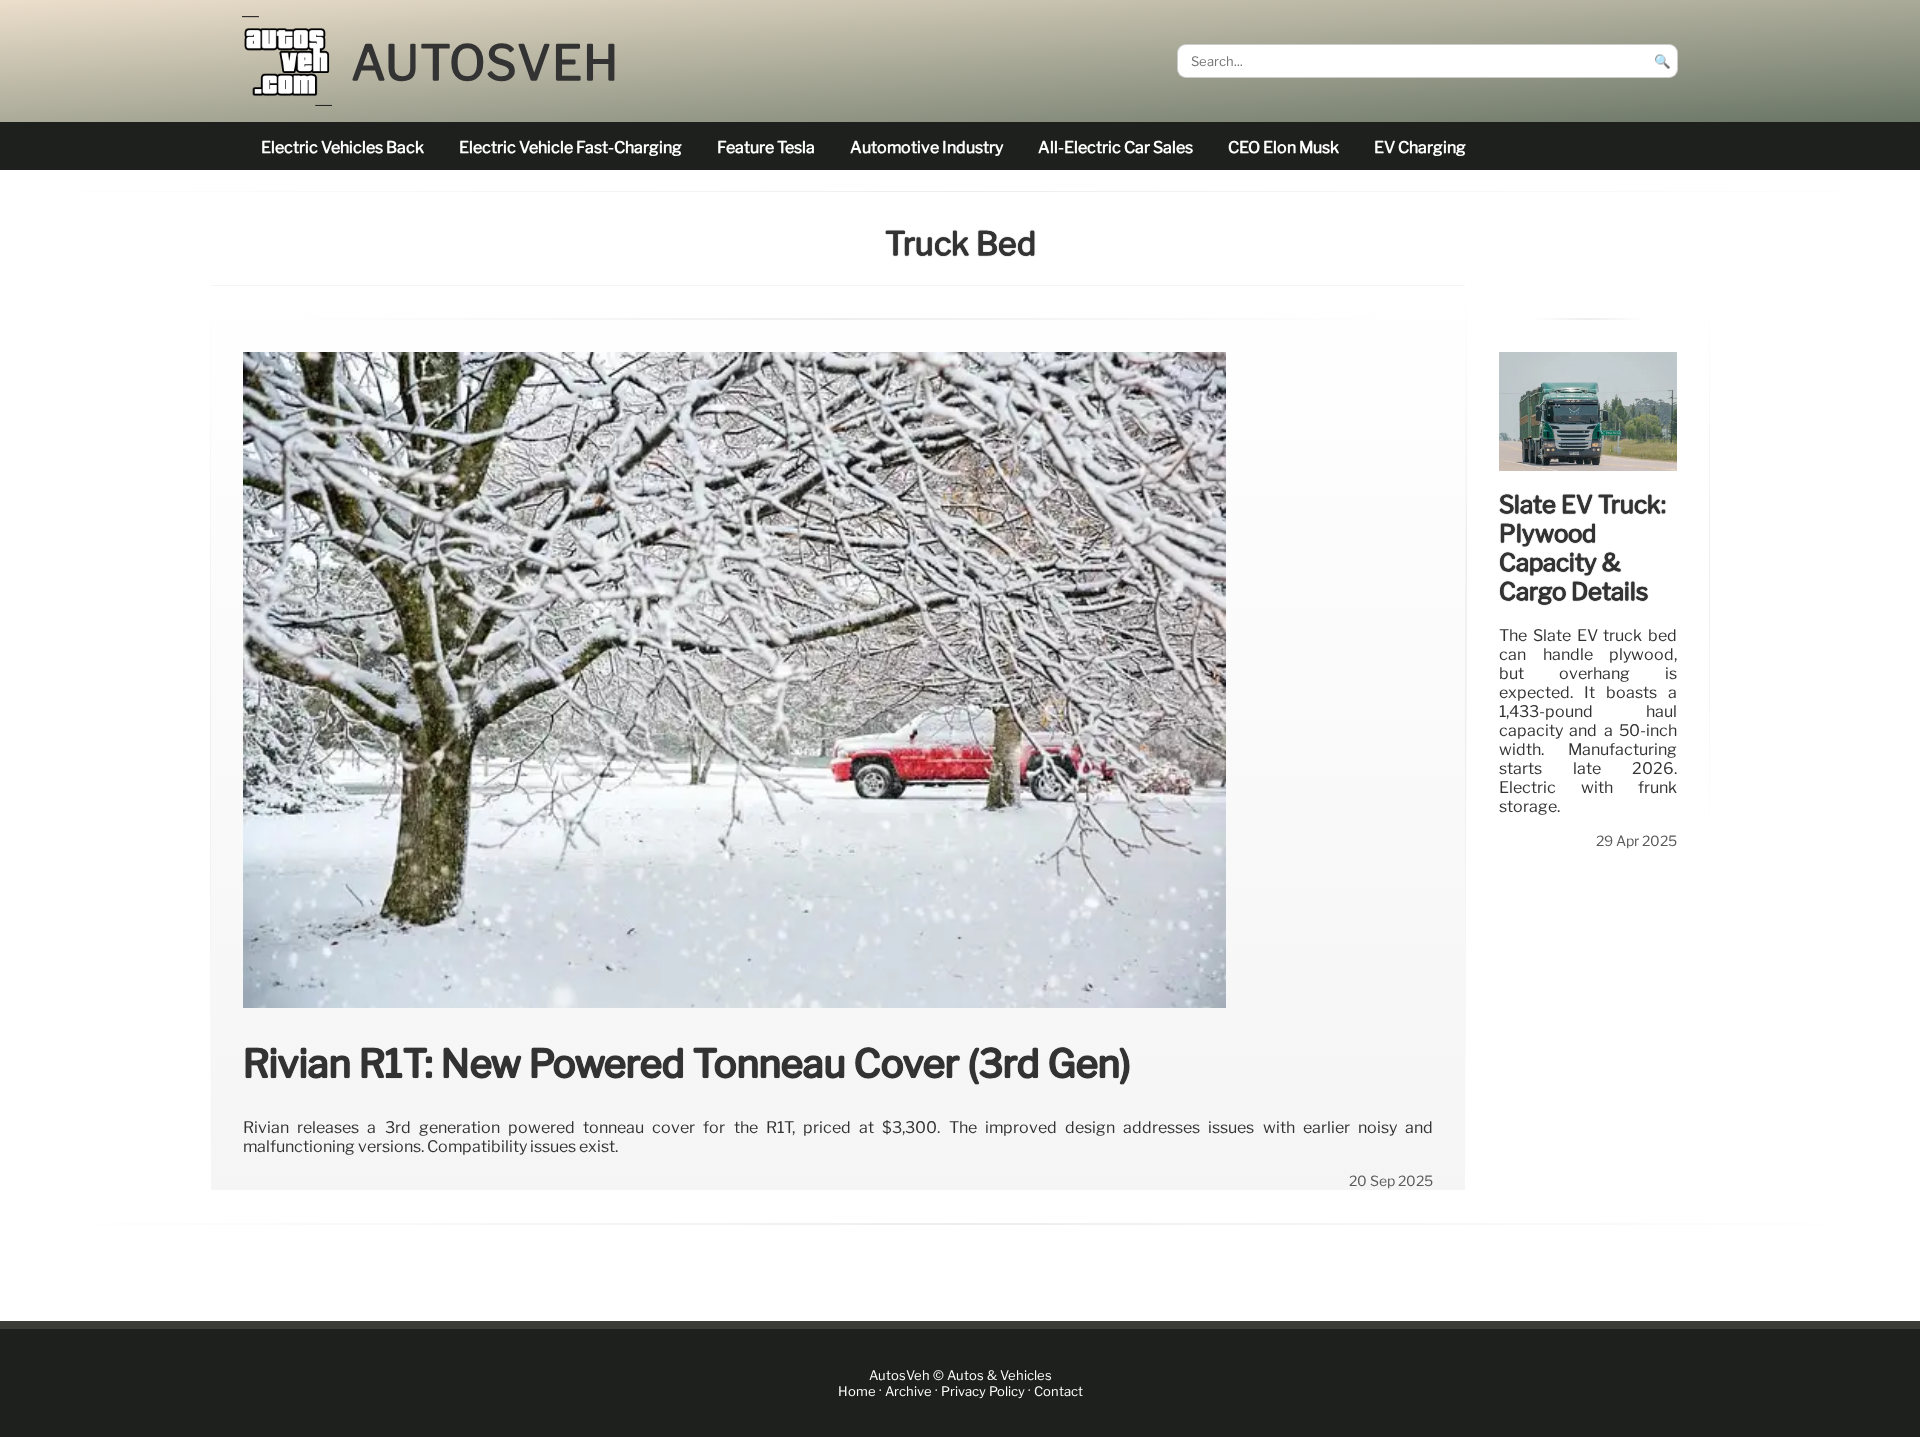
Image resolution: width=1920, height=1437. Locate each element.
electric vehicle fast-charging (570, 147)
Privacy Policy (983, 1391)
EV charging (1420, 147)
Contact (1058, 1391)
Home (857, 1391)
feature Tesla (766, 147)
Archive (908, 1391)
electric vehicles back (342, 147)
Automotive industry (926, 147)
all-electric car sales (1115, 147)
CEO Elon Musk (1283, 147)
